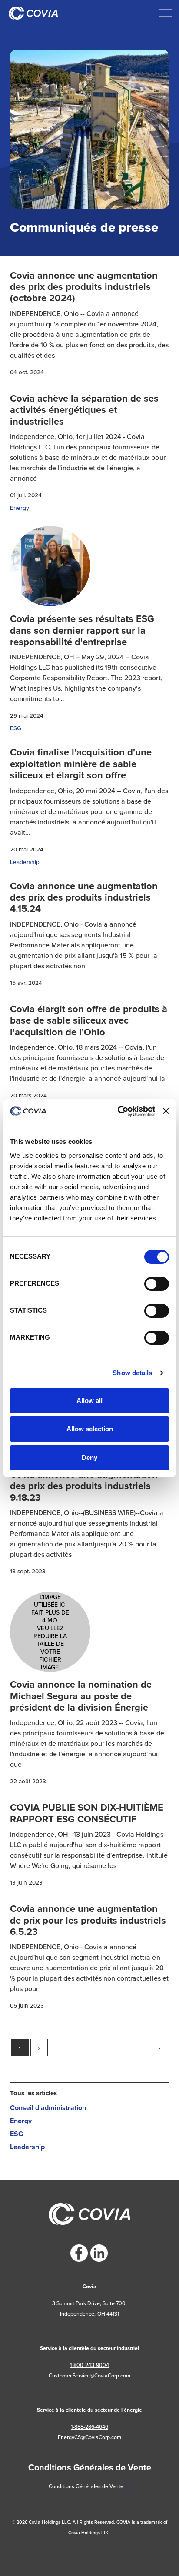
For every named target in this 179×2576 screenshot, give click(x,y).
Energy (20, 508)
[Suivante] (160, 2048)
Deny (89, 1458)
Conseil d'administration (48, 2108)
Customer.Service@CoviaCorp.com (89, 2375)
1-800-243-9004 (89, 2365)
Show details (132, 1373)
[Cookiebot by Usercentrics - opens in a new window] (118, 1111)
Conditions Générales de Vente (86, 2486)
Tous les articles (33, 2093)
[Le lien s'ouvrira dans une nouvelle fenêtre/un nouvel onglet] (79, 2253)
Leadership (25, 862)
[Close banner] (166, 1111)
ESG (16, 728)
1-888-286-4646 (89, 2427)
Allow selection (90, 1429)
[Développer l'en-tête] (166, 13)
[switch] (157, 1284)
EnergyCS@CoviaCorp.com (89, 2437)
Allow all (89, 1401)
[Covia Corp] (33, 13)
